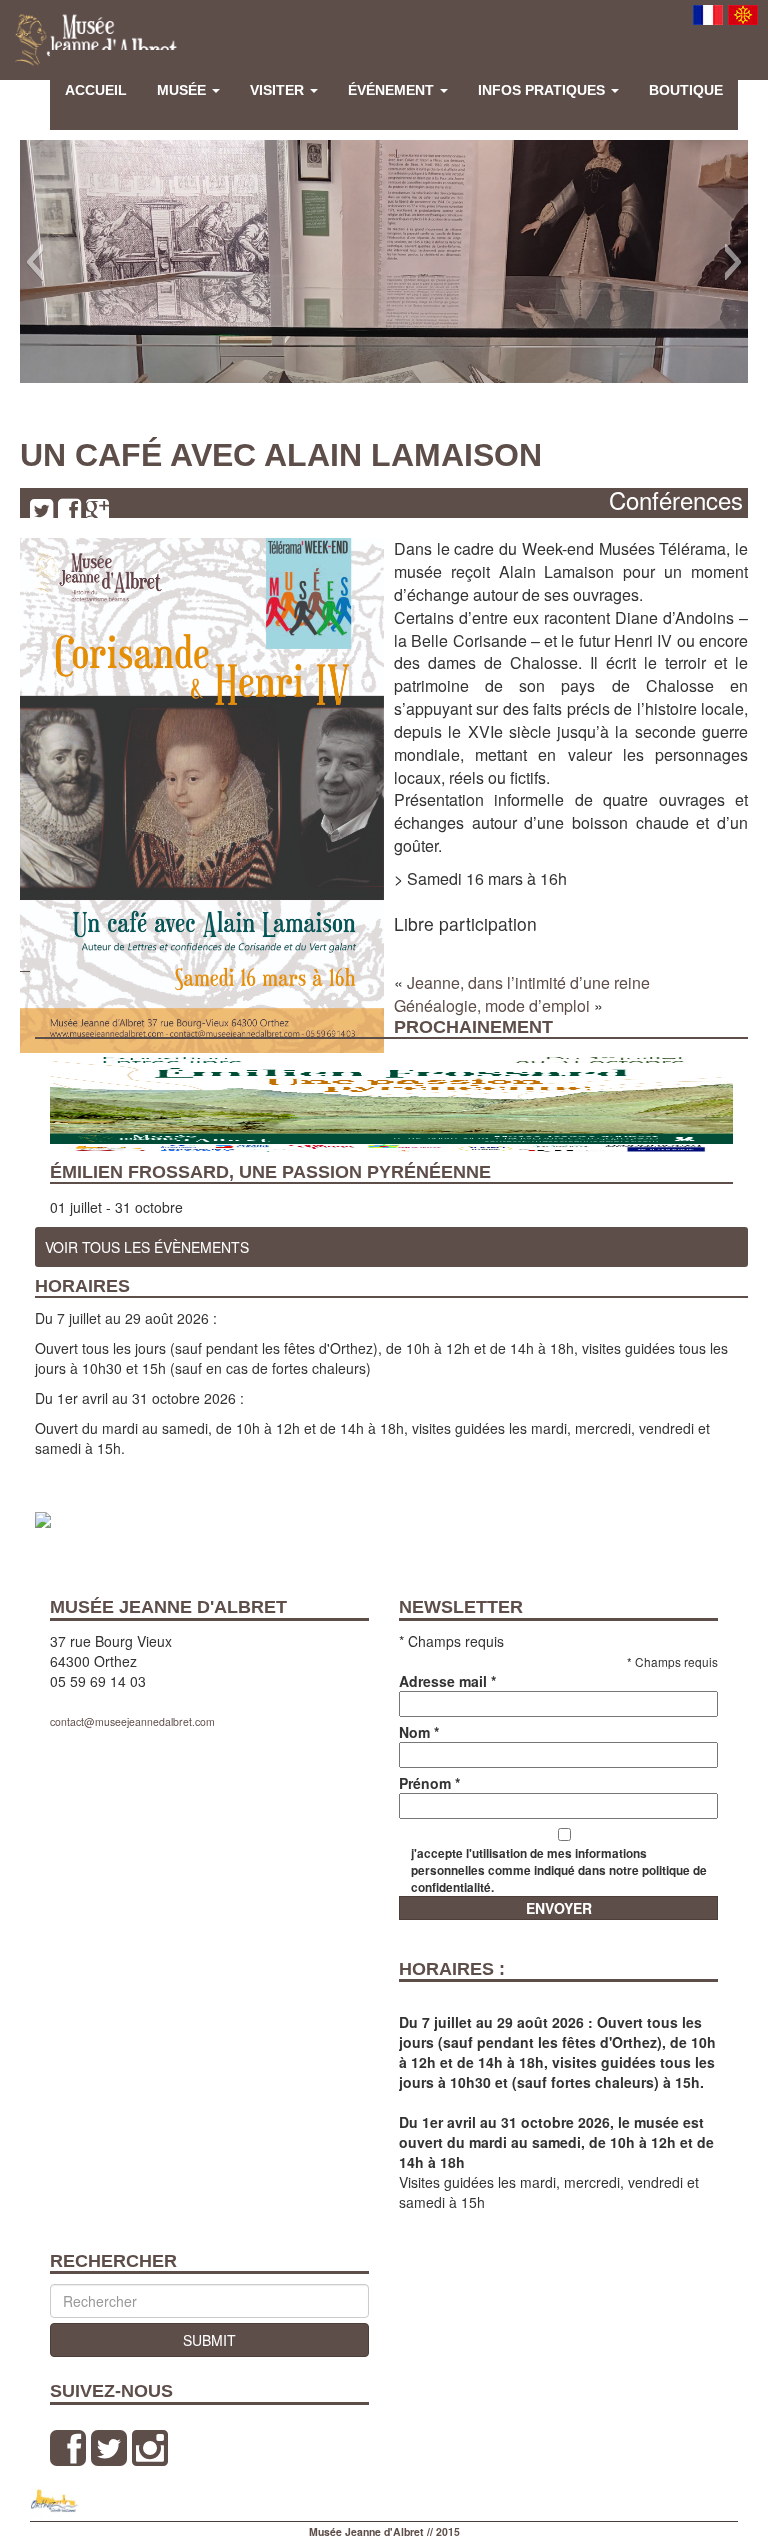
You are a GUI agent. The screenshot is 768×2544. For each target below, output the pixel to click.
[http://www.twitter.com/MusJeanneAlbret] (109, 2447)
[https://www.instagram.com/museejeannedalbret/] (150, 2447)
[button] (34, 262)
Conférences (676, 500)
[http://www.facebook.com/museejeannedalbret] (68, 2447)
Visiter (279, 90)
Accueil (96, 90)
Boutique (686, 90)
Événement (393, 90)
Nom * (419, 1732)
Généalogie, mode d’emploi (492, 1005)
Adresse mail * (447, 1681)
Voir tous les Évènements (147, 1247)
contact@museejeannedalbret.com (132, 1721)
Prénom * (429, 1783)
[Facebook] (69, 509)
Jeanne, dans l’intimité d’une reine (528, 982)
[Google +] (97, 509)
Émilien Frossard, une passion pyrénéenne (270, 1172)
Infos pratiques (543, 90)
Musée (183, 90)
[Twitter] (41, 509)
